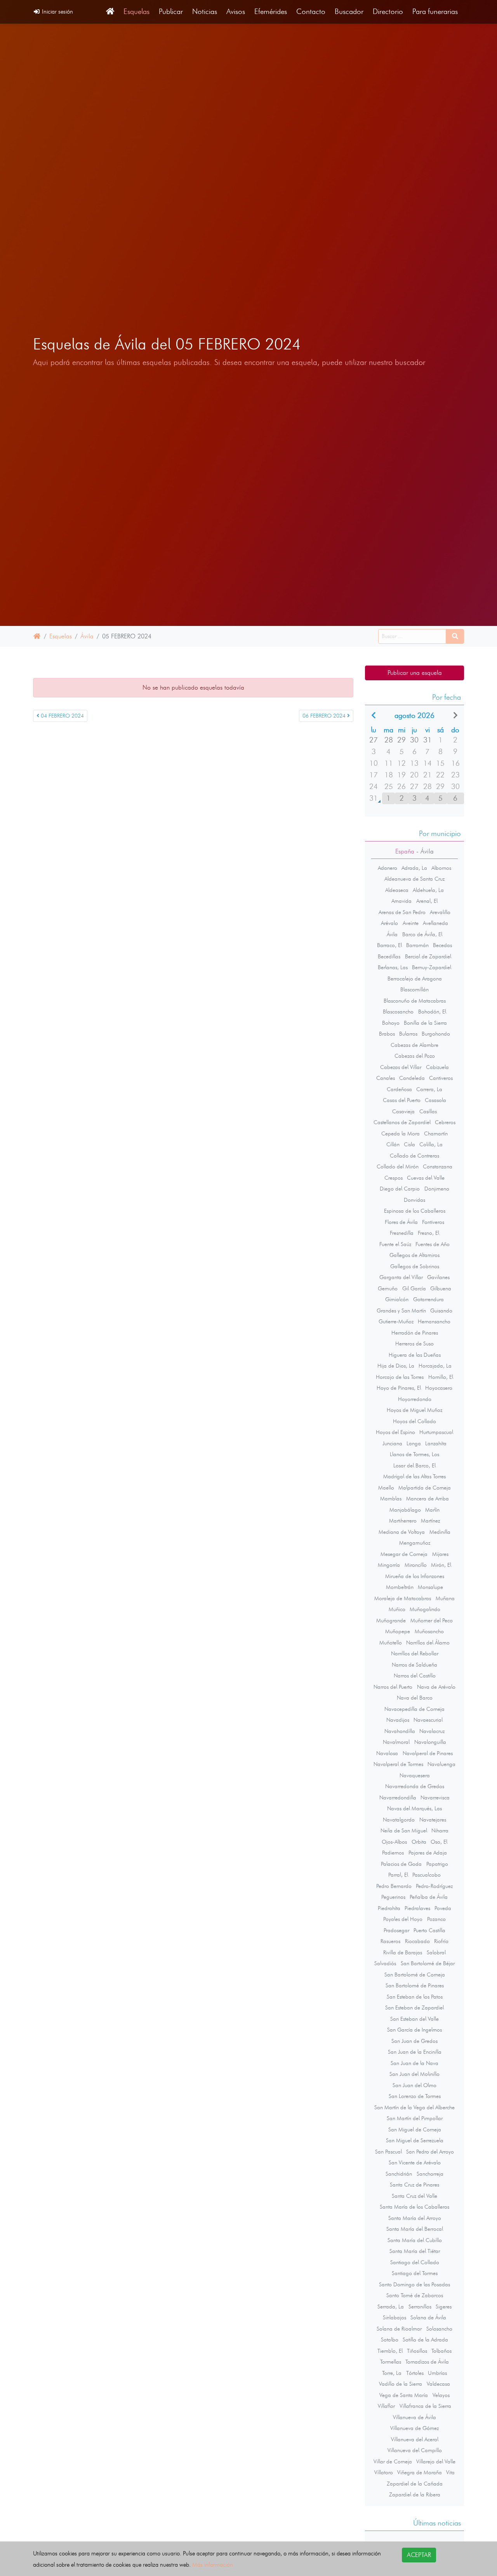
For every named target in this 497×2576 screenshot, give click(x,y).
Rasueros (390, 1941)
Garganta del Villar (401, 1277)
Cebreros (445, 1122)
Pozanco (436, 1919)
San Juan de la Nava (414, 2063)
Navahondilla (400, 1731)
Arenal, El (427, 901)
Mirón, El (441, 1565)
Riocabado (417, 1941)
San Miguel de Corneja (415, 2129)
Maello (386, 1488)
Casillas (428, 1111)
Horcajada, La (435, 1366)
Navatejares (433, 1820)
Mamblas (391, 1498)
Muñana (445, 1598)
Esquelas (136, 11)
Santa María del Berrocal (415, 2229)
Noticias (205, 11)
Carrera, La (429, 1089)
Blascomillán (414, 989)
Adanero (388, 868)
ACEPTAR (419, 2555)
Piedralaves (417, 1908)
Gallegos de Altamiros (414, 1255)
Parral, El (398, 1875)
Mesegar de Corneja (404, 1554)
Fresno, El (428, 1233)
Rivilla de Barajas (403, 1952)
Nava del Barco (415, 1698)
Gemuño (388, 1288)
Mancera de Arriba (427, 1498)
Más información (213, 2565)
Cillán (393, 1144)
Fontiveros (433, 1222)
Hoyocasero (439, 1388)
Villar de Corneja (393, 2461)
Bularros (408, 1034)
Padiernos (393, 1853)
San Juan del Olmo (414, 2085)
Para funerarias (435, 11)
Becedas (442, 945)
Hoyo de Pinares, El (399, 1388)
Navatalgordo (399, 1820)
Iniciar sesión (57, 11)
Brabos (387, 1034)
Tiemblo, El (390, 2351)
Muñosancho (429, 1631)
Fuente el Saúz (395, 1244)
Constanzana (438, 1166)
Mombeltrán (400, 1587)
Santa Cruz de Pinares (414, 2185)
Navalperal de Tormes (398, 1764)
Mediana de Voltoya (402, 1532)
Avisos (236, 11)
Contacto (311, 11)
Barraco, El (389, 945)
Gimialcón (397, 1299)
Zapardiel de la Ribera (415, 2494)
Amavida (401, 901)
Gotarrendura (428, 1299)
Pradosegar (396, 1930)
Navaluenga (441, 1764)
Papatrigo (437, 1864)
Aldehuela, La (428, 890)
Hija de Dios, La (396, 1366)
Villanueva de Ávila (414, 2417)
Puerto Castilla (429, 1930)
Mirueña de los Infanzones (415, 1576)
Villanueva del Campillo (415, 2450)
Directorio (388, 11)
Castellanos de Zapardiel (402, 1122)
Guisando (441, 1311)
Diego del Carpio (400, 1189)
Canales (386, 1078)
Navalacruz (432, 1731)
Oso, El (439, 1842)
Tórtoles (415, 2373)
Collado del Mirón (398, 1166)
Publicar (171, 11)
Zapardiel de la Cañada (415, 2484)
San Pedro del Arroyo (430, 2152)
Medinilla (440, 1532)
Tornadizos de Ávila (427, 2362)
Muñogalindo (425, 1609)
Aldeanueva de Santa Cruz (414, 879)
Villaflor (386, 2406)
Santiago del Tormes (415, 2273)
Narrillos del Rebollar (415, 1653)
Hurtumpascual (436, 1432)
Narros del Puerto (393, 1687)
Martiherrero (403, 1521)
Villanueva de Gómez (414, 2428)
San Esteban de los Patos (415, 1997)
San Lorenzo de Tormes (415, 2096)
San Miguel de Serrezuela (415, 2140)
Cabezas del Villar (401, 1067)
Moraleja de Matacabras (403, 1598)
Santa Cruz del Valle (414, 2196)
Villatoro (384, 2472)
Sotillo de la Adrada (425, 2340)
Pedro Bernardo (394, 1886)
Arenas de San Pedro (402, 912)
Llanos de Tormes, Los (414, 1454)
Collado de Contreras (414, 1156)
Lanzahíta (436, 1443)
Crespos (394, 1178)
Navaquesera (415, 1775)
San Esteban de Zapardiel (414, 2008)
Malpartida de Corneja (425, 1488)
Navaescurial (428, 1720)
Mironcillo (416, 1565)
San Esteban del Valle (414, 2019)
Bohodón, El (432, 1012)
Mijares (440, 1554)
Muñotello (391, 1643)
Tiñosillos (417, 2351)
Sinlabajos (394, 2317)
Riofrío (441, 1941)
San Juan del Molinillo (414, 2074)
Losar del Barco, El (414, 1465)
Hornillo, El (441, 1377)
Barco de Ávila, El (422, 934)
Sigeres (444, 2307)
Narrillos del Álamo (428, 1643)
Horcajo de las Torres (400, 1377)
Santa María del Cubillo (415, 2240)
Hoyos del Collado (414, 1421)
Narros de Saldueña (414, 1665)
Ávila (87, 636)
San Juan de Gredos (414, 2041)
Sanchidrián (399, 2174)
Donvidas (414, 1200)
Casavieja (403, 1111)
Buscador (349, 11)
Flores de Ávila (401, 1222)
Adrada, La (414, 868)
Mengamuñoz (415, 1543)
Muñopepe (398, 1631)
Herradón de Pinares (415, 1333)
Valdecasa (438, 2384)
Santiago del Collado (415, 2262)
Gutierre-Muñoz (396, 1321)
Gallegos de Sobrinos (415, 1266)
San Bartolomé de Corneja (415, 1975)
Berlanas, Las (393, 967)
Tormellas (391, 2362)
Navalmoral (396, 1742)
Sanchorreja (430, 2174)
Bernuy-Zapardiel (432, 967)
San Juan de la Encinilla (415, 2052)
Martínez (430, 1521)
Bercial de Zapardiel (428, 956)
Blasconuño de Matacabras (415, 1001)
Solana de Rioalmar (399, 2329)
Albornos (441, 868)
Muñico (397, 1609)
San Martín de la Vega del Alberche (414, 2107)
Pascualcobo (427, 1875)
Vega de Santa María (404, 2395)
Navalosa (387, 1753)
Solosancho (439, 2329)
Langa (414, 1443)
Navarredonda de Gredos (415, 1786)
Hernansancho (434, 1321)
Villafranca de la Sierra (425, 2406)
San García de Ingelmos (414, 2030)
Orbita (419, 1842)
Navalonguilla (430, 1742)
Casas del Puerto (402, 1100)
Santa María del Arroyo (415, 2218)
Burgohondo (436, 1034)
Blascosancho (398, 1012)
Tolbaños (441, 2351)
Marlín (432, 1510)
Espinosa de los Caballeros (415, 1211)
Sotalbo (390, 2340)
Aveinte (411, 923)
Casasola (435, 1100)
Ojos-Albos (394, 1842)
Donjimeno (437, 1189)
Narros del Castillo (415, 1676)
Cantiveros (441, 1078)
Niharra (440, 1830)
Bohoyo (391, 1023)
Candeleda (412, 1078)
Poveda (443, 1908)
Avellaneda (435, 923)
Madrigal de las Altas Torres (414, 1476)
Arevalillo (440, 912)
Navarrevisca (435, 1797)
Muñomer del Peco (432, 1620)
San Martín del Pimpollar (415, 2118)
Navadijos (398, 1720)
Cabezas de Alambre (414, 1045)
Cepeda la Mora (401, 1133)
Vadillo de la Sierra (401, 2384)
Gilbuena (441, 1288)
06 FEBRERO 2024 (325, 716)
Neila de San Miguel (404, 1830)
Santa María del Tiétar (415, 2251)
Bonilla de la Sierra (425, 1023)
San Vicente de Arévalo (415, 2162)
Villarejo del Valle (436, 2461)
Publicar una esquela (415, 673)
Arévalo (389, 923)
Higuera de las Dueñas (415, 1355)
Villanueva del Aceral (415, 2439)
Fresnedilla (402, 1233)
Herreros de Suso (414, 1344)
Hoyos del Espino (395, 1432)
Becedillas (389, 956)
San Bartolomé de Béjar (428, 1963)
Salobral (436, 1952)
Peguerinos (393, 1897)
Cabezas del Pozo (415, 1056)
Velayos (441, 2395)
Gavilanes (438, 1277)
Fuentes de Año (433, 1244)
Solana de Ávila (428, 2317)
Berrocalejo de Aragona (415, 979)
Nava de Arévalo (436, 1687)
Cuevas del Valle (426, 1178)
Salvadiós (385, 1963)
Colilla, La (431, 1144)
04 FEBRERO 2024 (62, 716)
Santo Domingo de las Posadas (414, 2284)
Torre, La (392, 2373)
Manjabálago (405, 1510)
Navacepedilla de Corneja (414, 1709)
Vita (450, 2472)
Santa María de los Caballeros (414, 2207)
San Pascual (388, 2152)
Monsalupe (430, 1587)
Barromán (417, 945)
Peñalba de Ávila (429, 1897)
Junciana (392, 1443)
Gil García (414, 1288)
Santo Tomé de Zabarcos (415, 2295)
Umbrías (437, 2373)
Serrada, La (391, 2307)
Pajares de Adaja (428, 1853)
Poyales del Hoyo (403, 1919)
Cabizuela (437, 1067)
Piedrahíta (389, 1908)
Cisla (409, 1144)
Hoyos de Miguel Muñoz (414, 1410)
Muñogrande (391, 1620)
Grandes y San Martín (401, 1311)
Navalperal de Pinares (428, 1753)
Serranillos (420, 2307)
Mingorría (389, 1565)
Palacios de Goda (401, 1864)
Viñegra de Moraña (420, 2472)
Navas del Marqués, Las (414, 1808)
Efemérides (271, 11)
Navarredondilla (398, 1797)
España (405, 851)
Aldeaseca (397, 890)
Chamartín (436, 1133)
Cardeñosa (399, 1089)
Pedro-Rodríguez (434, 1886)
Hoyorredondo (415, 1399)
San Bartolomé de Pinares (415, 1985)
